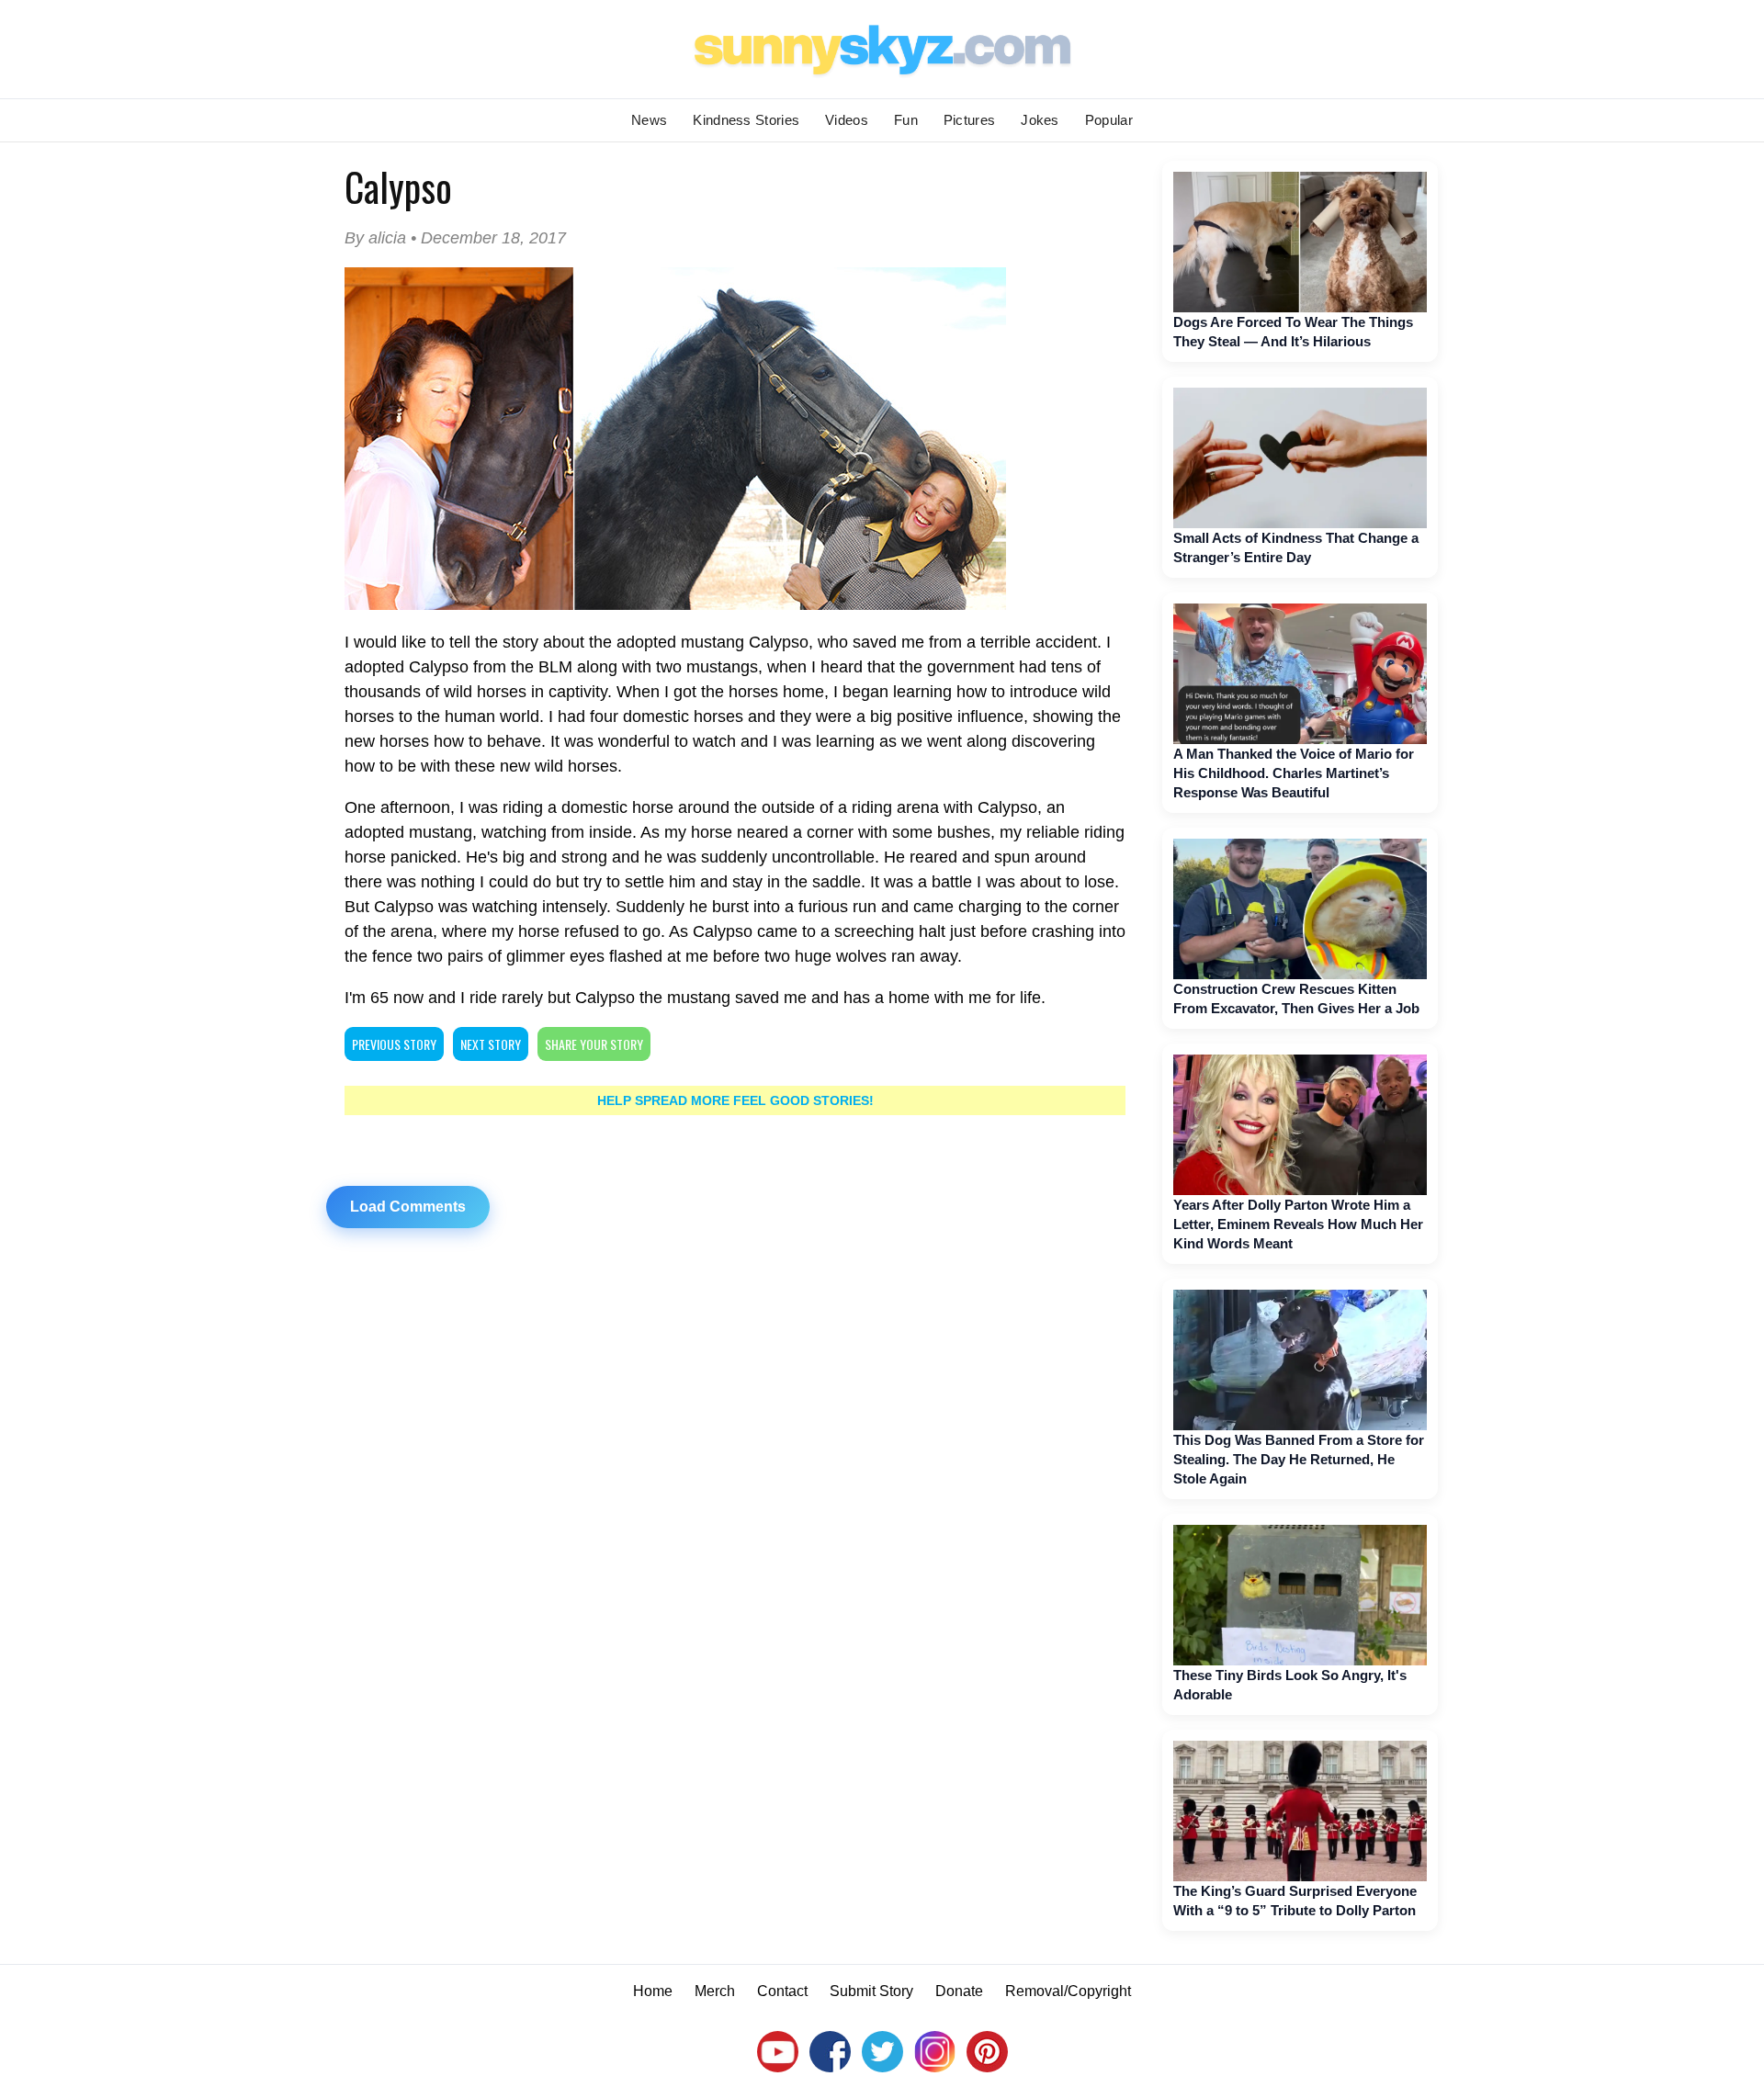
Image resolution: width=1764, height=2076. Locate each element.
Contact (782, 1991)
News (649, 120)
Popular (1109, 120)
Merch (715, 1991)
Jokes (1040, 120)
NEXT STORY (491, 1044)
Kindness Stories (746, 120)
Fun (906, 120)
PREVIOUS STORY (394, 1044)
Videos (847, 120)
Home (653, 1991)
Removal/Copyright (1068, 1991)
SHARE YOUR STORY (594, 1044)
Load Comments (408, 1207)
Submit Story (871, 1991)
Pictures (969, 120)
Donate (959, 1991)
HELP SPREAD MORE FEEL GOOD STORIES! (735, 1100)
